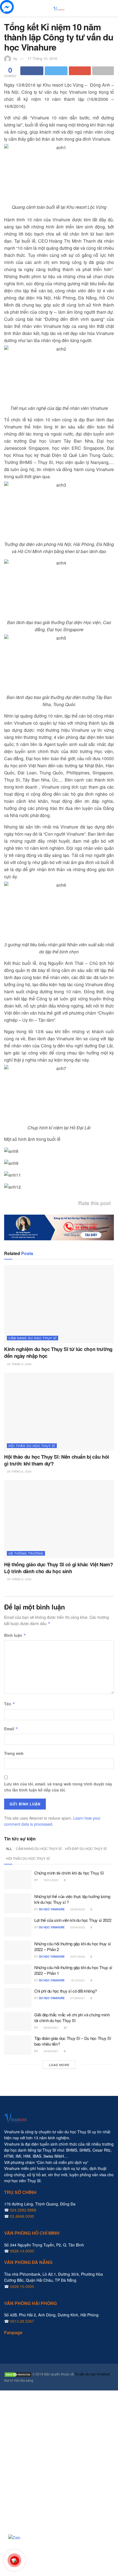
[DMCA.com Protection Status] (18, 2374)
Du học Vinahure (52, 1909)
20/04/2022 (77, 1927)
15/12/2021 (77, 1980)
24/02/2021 (51, 2051)
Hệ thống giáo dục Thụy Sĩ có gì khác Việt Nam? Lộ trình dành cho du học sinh (58, 1568)
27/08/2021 (77, 1998)
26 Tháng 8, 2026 (19, 1364)
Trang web (14, 1753)
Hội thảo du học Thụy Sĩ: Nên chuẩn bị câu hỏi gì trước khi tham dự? (57, 1460)
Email (11, 1729)
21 (65, 2028)
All (9, 1848)
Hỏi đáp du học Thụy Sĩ (86, 1848)
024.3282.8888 (23, 2210)
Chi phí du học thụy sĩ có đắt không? (65, 1991)
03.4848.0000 (22, 2216)
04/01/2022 (77, 1957)
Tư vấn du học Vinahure (92, 2374)
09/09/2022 (77, 1909)
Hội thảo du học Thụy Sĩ (32, 1446)
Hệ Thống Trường (26, 1553)
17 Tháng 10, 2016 (42, 58)
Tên (10, 1704)
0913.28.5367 (22, 2321)
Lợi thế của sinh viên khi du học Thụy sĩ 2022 (73, 1920)
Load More (59, 2065)
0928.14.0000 (22, 2251)
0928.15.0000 (22, 2286)
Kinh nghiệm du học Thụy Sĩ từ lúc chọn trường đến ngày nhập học (58, 1352)
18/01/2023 (51, 1880)
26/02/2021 (51, 2028)
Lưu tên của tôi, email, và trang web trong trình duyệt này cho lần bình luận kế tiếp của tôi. (58, 1787)
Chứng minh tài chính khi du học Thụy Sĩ (69, 1873)
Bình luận (15, 1635)
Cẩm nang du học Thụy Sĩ (33, 1338)
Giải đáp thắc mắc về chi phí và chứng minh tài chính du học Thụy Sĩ (72, 2017)
